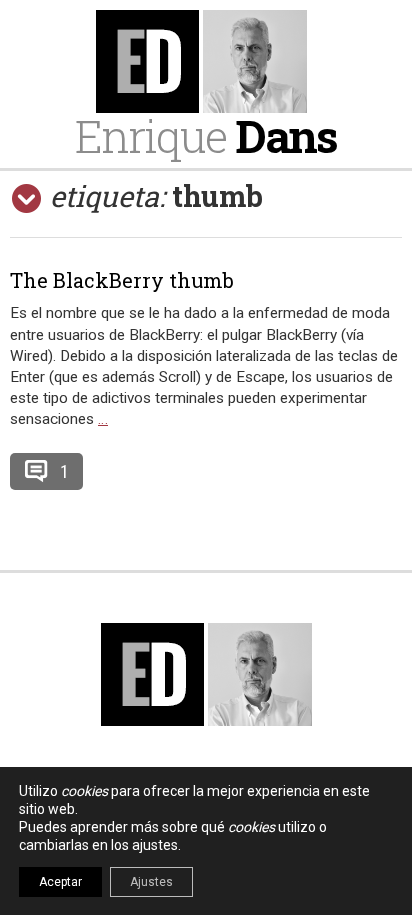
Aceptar (60, 882)
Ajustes (151, 882)
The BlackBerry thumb (122, 280)
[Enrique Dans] (206, 61)
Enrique (206, 135)
